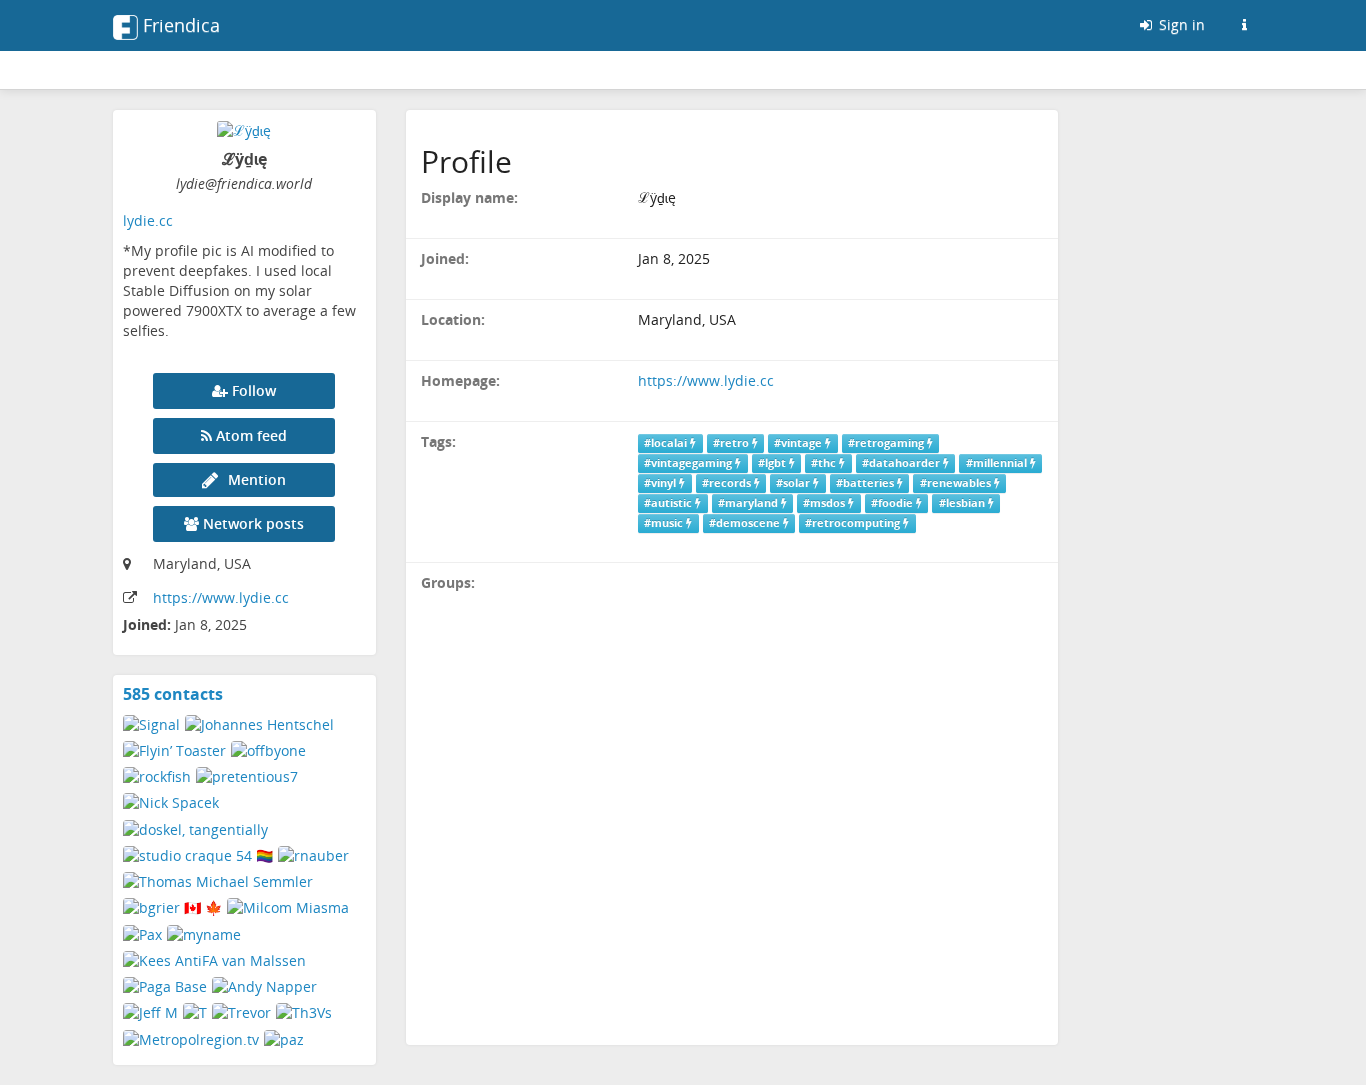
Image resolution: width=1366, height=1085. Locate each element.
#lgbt (773, 463)
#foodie (893, 503)
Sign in (1180, 24)
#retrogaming (887, 443)
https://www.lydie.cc (221, 597)
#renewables (957, 483)
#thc (825, 463)
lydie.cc (148, 220)
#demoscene (746, 523)
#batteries (866, 483)
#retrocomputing (854, 523)
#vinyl (661, 483)
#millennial (998, 463)
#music (665, 523)
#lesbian (963, 503)
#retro (732, 443)
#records (728, 483)
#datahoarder (902, 463)
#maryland (749, 503)
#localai (667, 443)
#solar (794, 483)
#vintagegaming (689, 463)
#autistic (669, 503)
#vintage (799, 443)
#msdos (825, 503)
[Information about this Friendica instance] (1244, 25)
